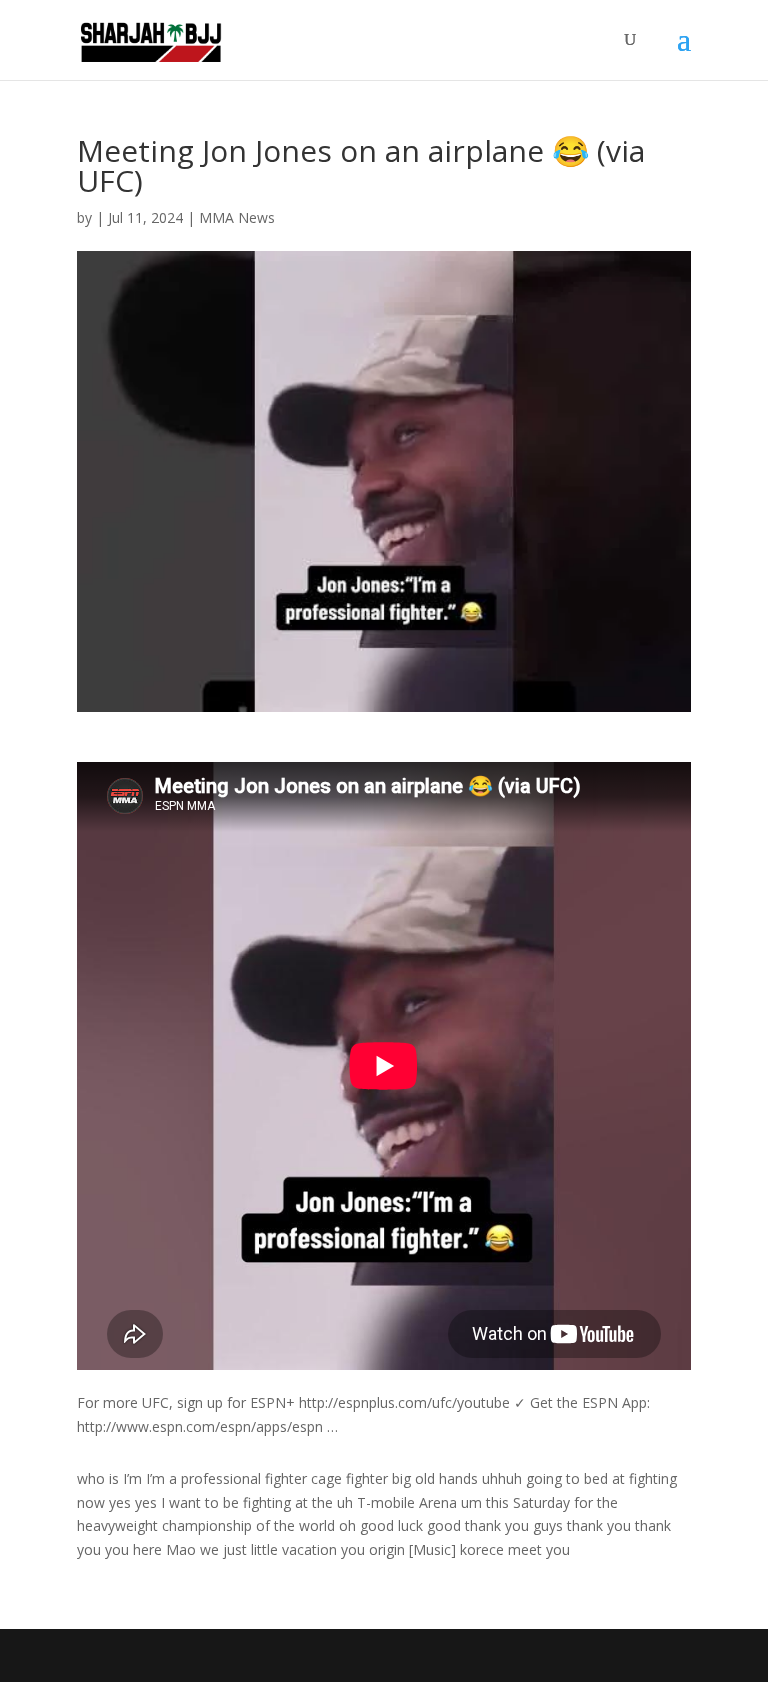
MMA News (237, 217)
